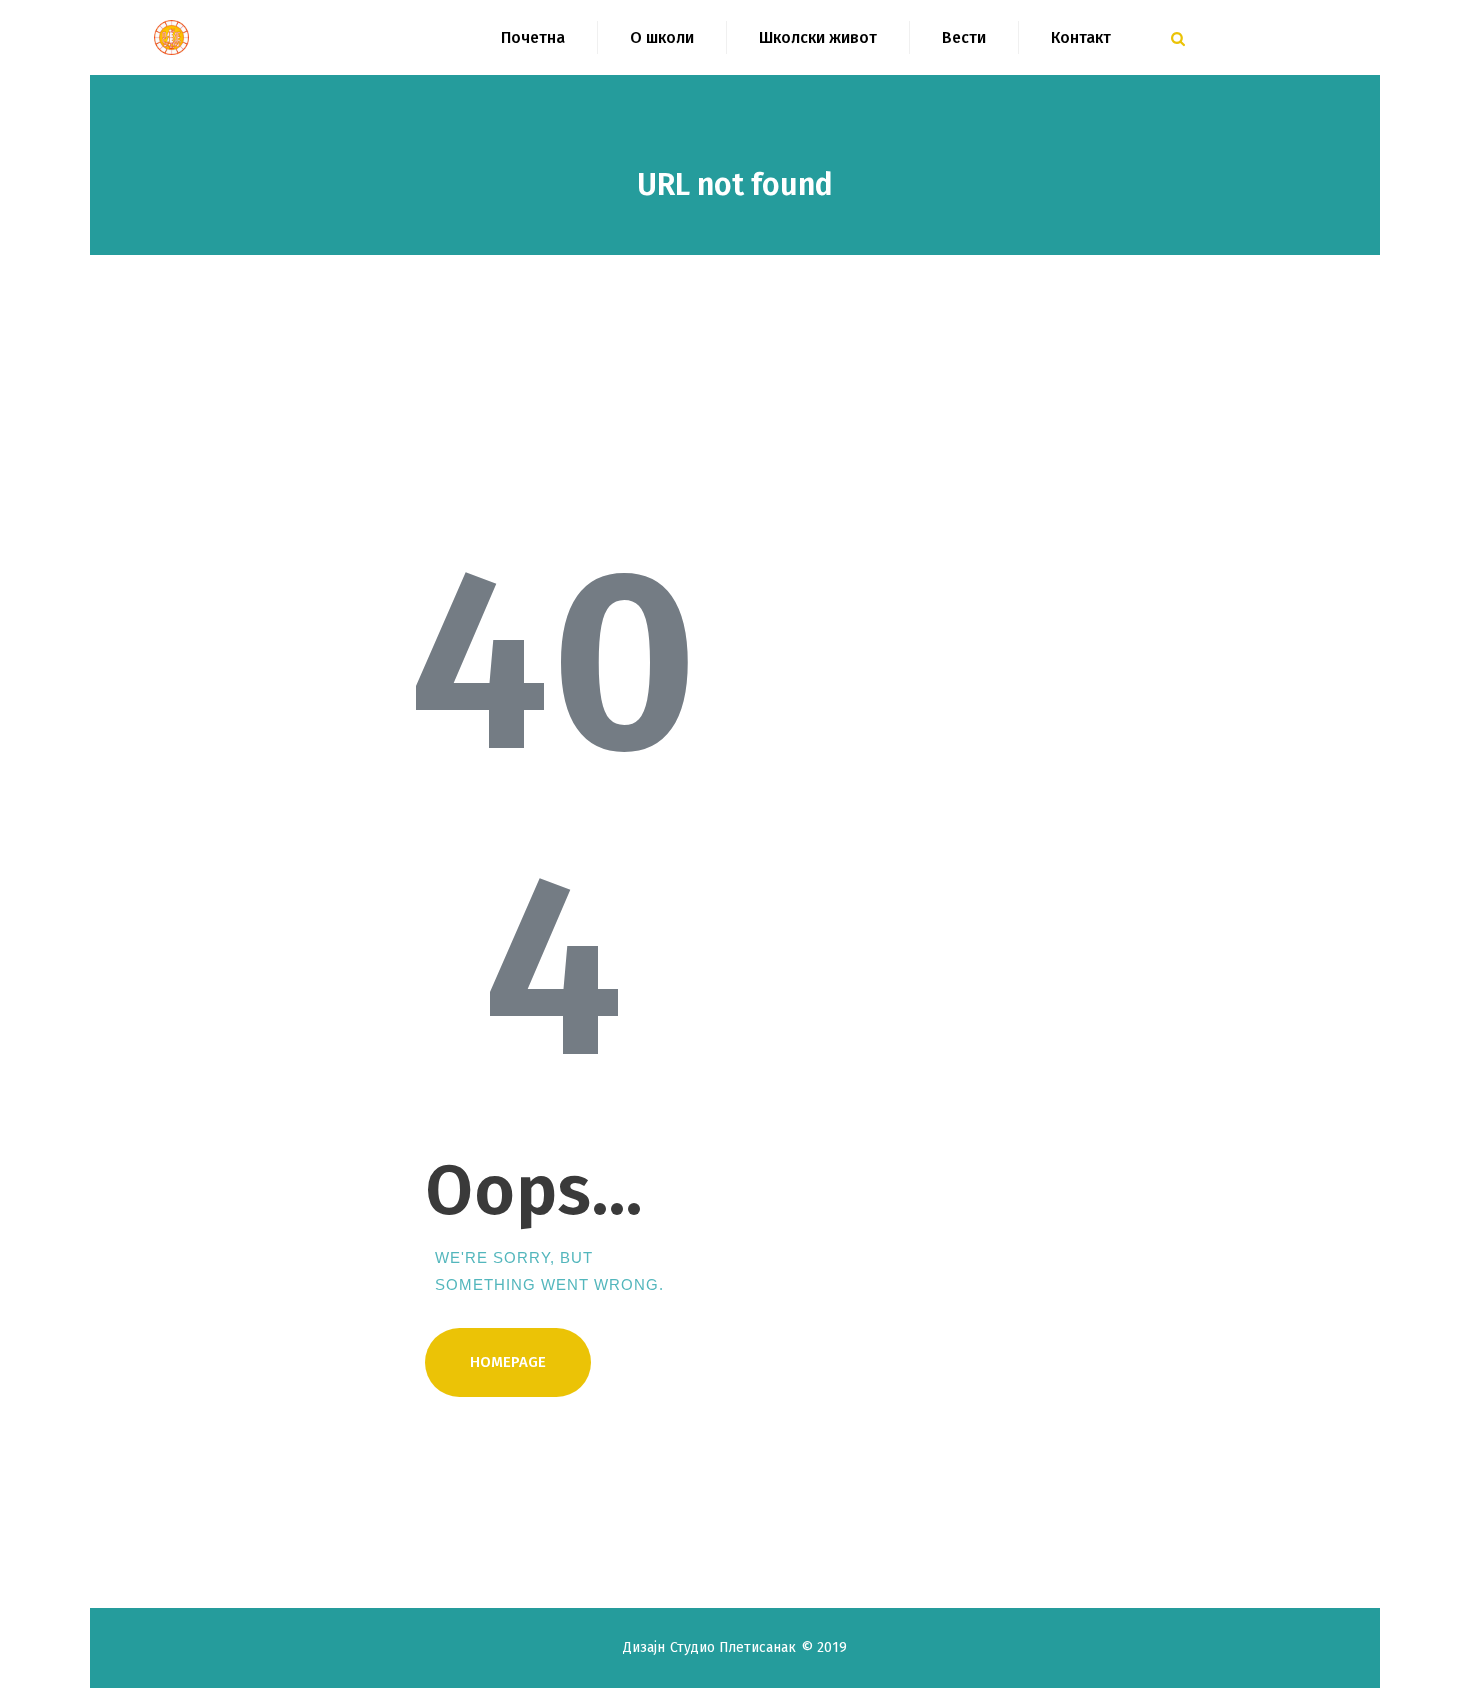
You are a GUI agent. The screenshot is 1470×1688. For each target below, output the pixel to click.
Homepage (508, 1362)
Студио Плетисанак (735, 1647)
